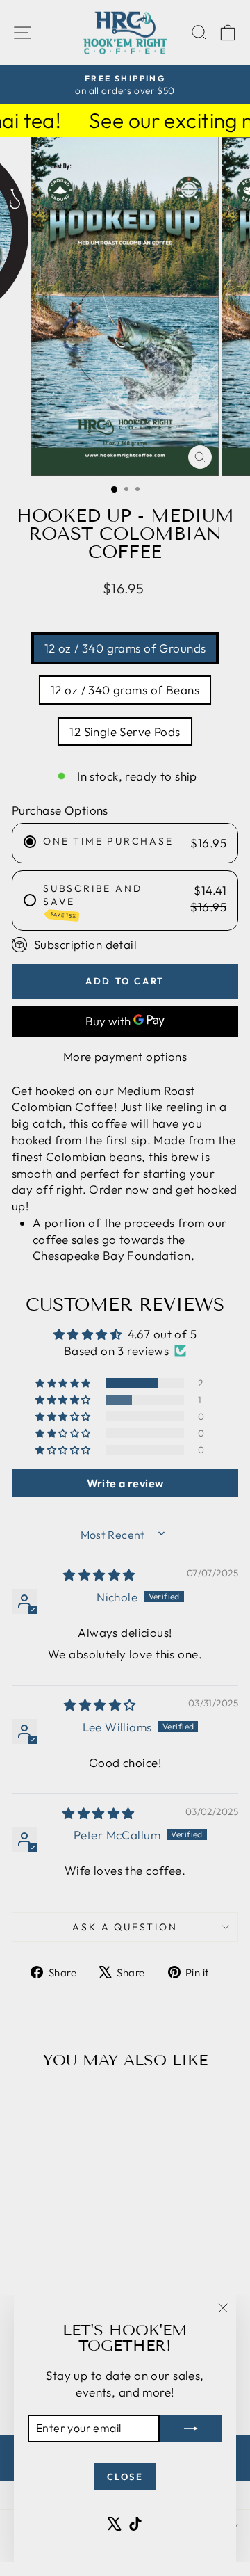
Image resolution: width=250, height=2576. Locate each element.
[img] (99, 1575)
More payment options (125, 1056)
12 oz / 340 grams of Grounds (125, 648)
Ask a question (125, 1927)
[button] (64, 1383)
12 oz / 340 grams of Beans (125, 690)
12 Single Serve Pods (125, 731)
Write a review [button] (125, 1483)
